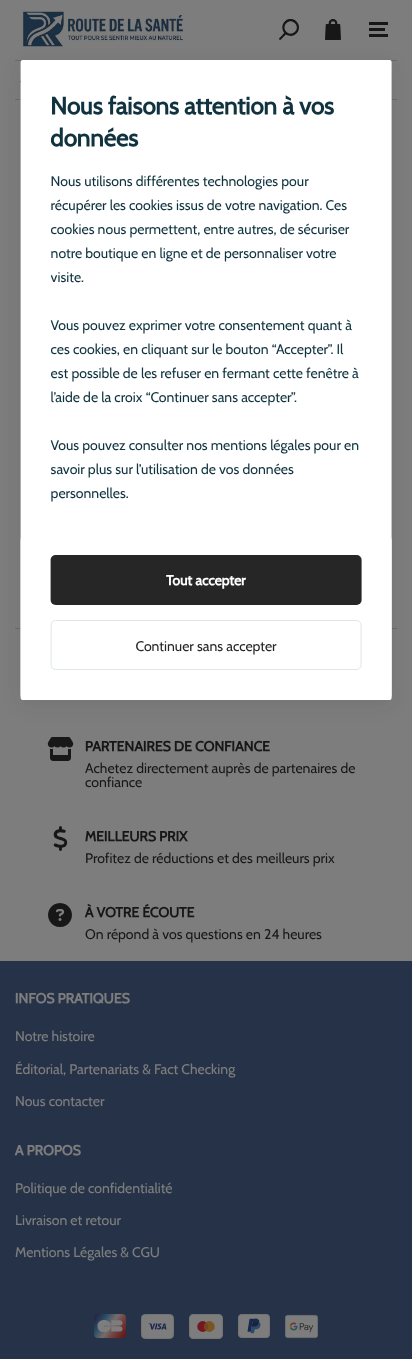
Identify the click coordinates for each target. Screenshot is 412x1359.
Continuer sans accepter (205, 646)
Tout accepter (206, 580)
